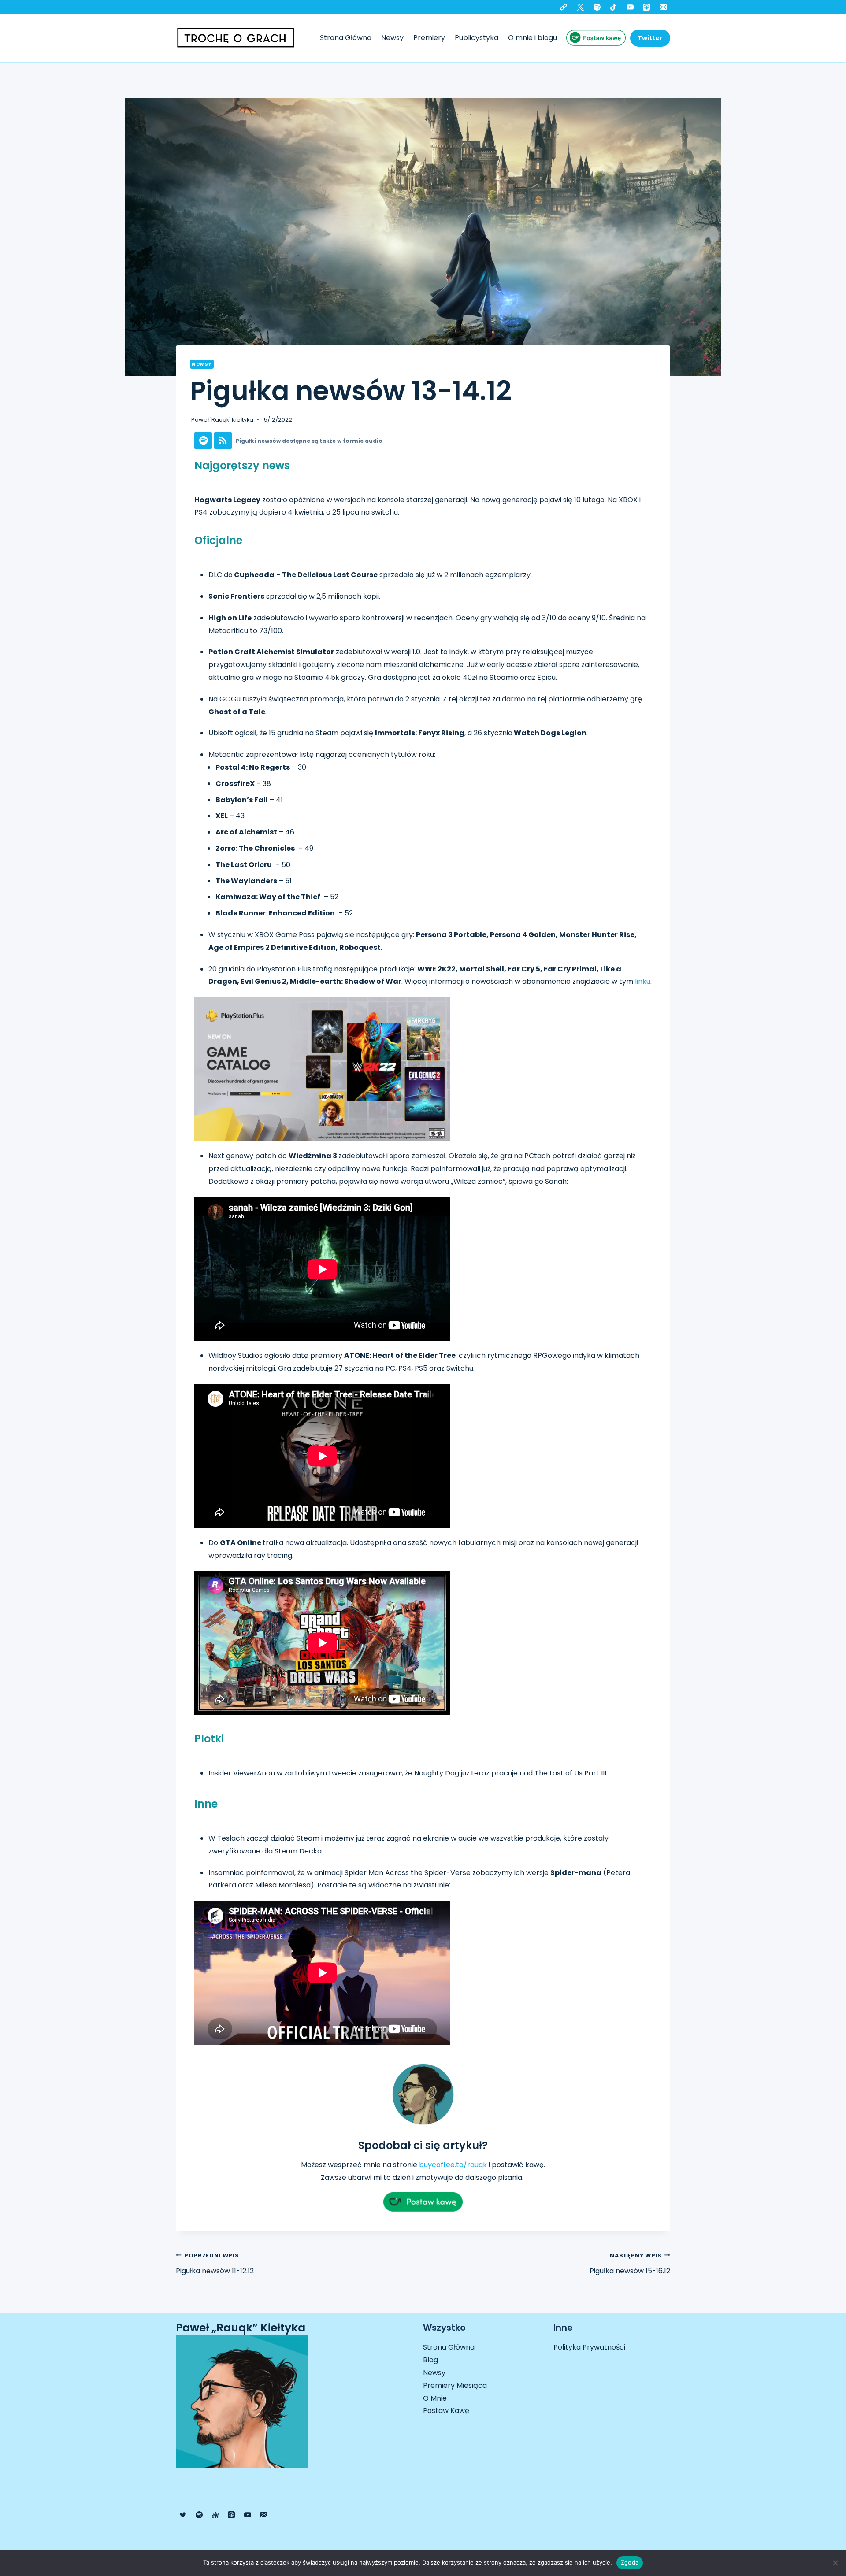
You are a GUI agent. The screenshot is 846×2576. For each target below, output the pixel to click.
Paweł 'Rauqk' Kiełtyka (222, 420)
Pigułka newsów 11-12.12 (215, 2264)
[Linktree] (564, 7)
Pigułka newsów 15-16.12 (630, 2264)
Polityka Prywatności (589, 2347)
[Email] (663, 7)
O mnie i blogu (532, 38)
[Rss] (223, 441)
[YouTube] (630, 7)
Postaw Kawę (446, 2411)
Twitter (650, 38)
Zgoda (630, 2562)
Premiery (429, 38)
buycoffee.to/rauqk (453, 2165)
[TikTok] (613, 7)
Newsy (392, 38)
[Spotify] (597, 7)
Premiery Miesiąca (455, 2385)
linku (643, 981)
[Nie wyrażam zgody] (835, 2563)
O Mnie (435, 2398)
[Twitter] (580, 7)
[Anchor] (215, 2515)
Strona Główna (346, 38)
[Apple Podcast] (646, 7)
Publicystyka (477, 38)
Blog (430, 2360)
